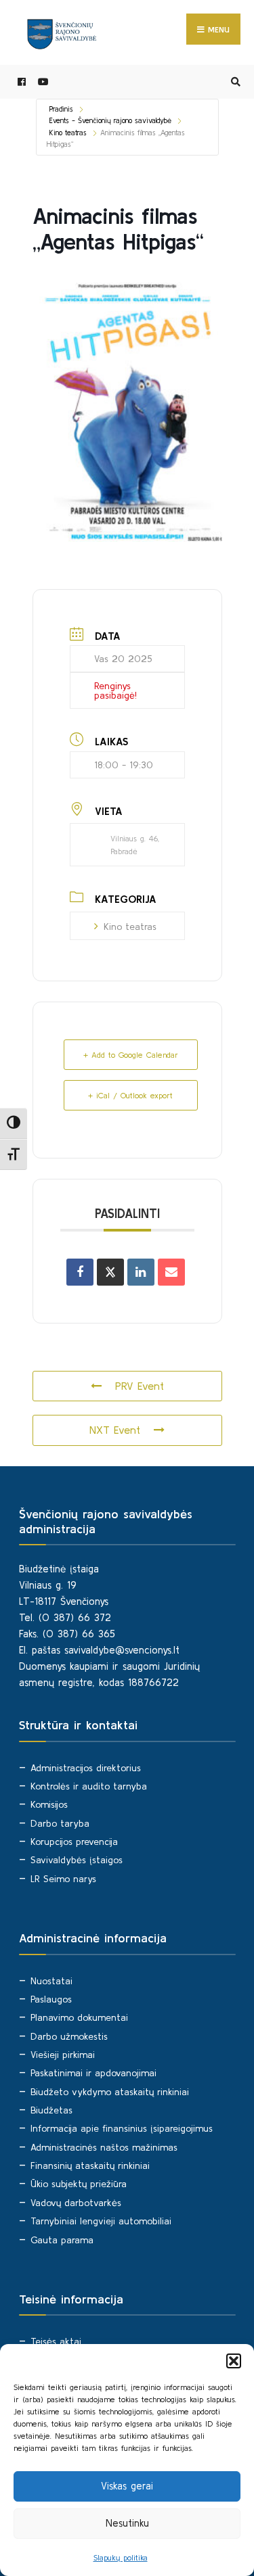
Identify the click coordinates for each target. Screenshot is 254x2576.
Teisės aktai (56, 2341)
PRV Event (140, 1386)
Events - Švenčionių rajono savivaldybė (110, 120)
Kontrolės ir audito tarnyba (89, 1786)
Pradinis (61, 109)
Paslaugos (51, 1999)
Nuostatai (51, 1981)
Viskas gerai (127, 2486)
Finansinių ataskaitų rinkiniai (90, 2165)
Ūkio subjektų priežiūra (79, 2184)
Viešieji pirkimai (63, 2055)
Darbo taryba (60, 1823)
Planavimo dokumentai (79, 2017)
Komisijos (49, 1804)
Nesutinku (127, 2523)
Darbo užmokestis (69, 2036)
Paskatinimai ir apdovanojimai (93, 2073)
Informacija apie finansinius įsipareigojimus (122, 2128)
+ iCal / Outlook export (130, 1095)
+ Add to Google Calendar (131, 1055)
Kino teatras (68, 133)
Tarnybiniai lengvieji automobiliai (101, 2221)
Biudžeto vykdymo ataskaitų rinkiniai (110, 2092)
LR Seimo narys (63, 1879)
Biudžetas (51, 2110)
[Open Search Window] (234, 82)
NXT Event (115, 1430)
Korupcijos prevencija (74, 1842)
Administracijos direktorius (86, 1768)
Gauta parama (62, 2240)
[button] (234, 2361)
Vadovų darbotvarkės (76, 2203)
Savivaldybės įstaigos (77, 1860)
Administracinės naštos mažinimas (104, 2147)
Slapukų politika (121, 2557)
